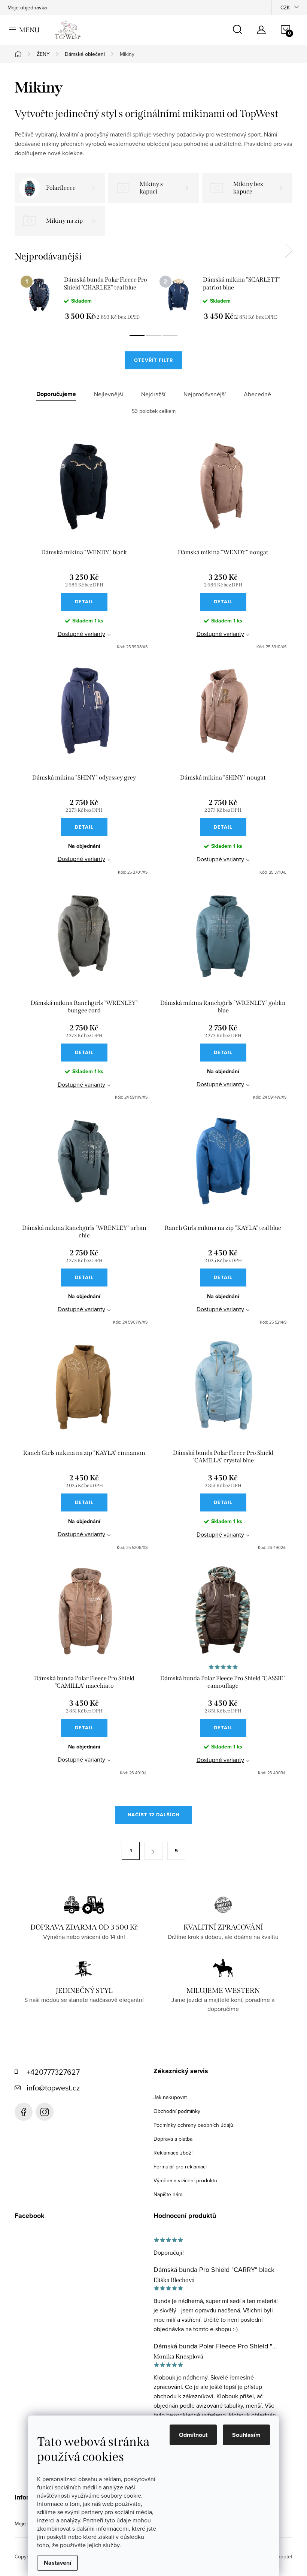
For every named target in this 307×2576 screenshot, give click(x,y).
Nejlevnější (109, 394)
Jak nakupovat (170, 2097)
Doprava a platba (173, 2139)
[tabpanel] (84, 298)
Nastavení (57, 2563)
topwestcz (45, 2112)
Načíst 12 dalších (154, 1815)
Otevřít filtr (153, 360)
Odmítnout (193, 2435)
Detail (84, 602)
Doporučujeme (56, 394)
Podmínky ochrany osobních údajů (193, 2125)
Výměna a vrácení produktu (185, 2180)
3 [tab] (170, 336)
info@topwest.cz (53, 2088)
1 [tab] (137, 336)
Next (289, 251)
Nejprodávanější (205, 394)
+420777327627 (53, 2072)
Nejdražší (153, 394)
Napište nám (168, 2194)
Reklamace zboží (173, 2153)
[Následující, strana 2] (153, 1851)
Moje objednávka (27, 7)
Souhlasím (246, 2435)
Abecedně (257, 394)
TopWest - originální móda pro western (24, 2112)
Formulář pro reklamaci (180, 2167)
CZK (285, 7)
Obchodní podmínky (177, 2111)
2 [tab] (153, 336)
